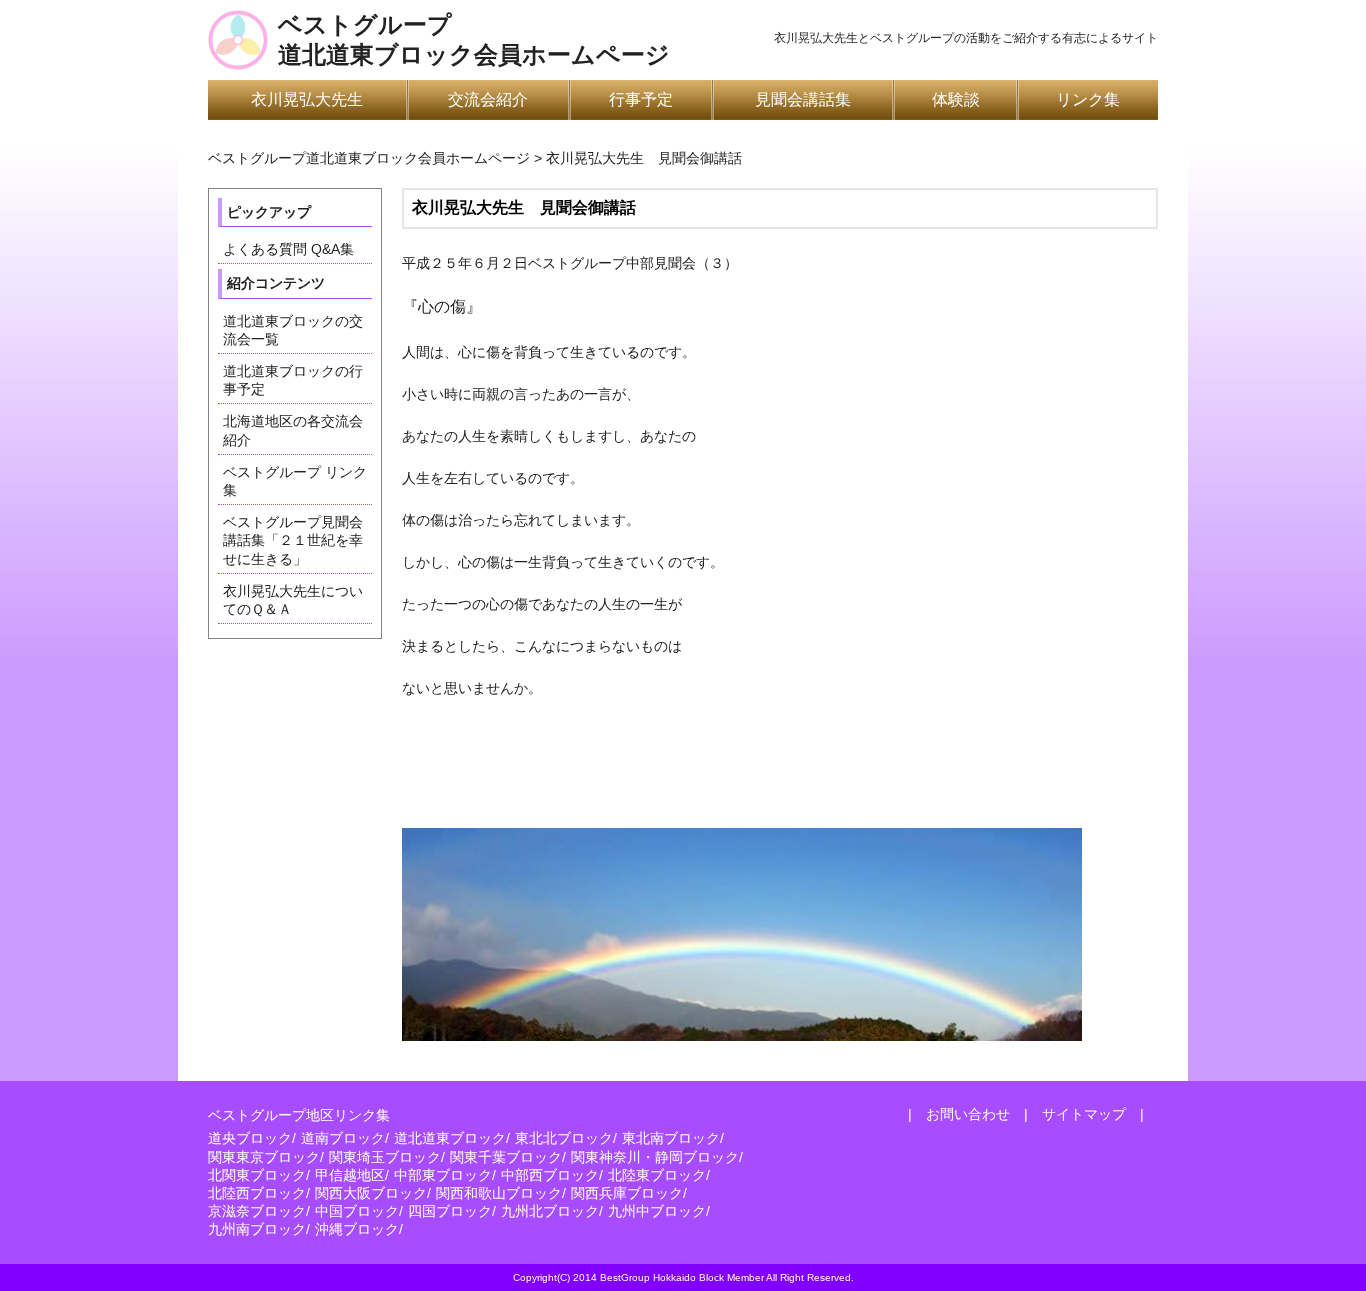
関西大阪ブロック (371, 1193)
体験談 (956, 99)
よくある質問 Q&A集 (288, 249)
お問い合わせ (968, 1114)
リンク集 (1088, 99)
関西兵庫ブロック (627, 1193)
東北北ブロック (564, 1138)
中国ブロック (357, 1211)
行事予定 (641, 99)
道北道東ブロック (450, 1138)
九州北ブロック (550, 1211)
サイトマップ (1084, 1114)
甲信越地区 (350, 1175)
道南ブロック (343, 1138)
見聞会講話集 (803, 99)
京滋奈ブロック (257, 1211)
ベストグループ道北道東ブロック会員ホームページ (474, 40)
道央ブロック (250, 1138)
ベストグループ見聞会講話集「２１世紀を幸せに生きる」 (293, 540)
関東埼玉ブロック (385, 1157)
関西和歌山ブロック (499, 1193)
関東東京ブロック (264, 1157)
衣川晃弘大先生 (307, 99)
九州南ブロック (257, 1229)
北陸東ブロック (657, 1175)
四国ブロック (450, 1211)
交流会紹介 (488, 99)
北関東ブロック (257, 1175)
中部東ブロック (443, 1175)
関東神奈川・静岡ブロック (655, 1157)
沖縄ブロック (357, 1229)
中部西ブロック (550, 1175)
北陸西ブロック (257, 1193)
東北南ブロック (671, 1138)
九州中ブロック (657, 1211)
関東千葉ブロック (506, 1157)
